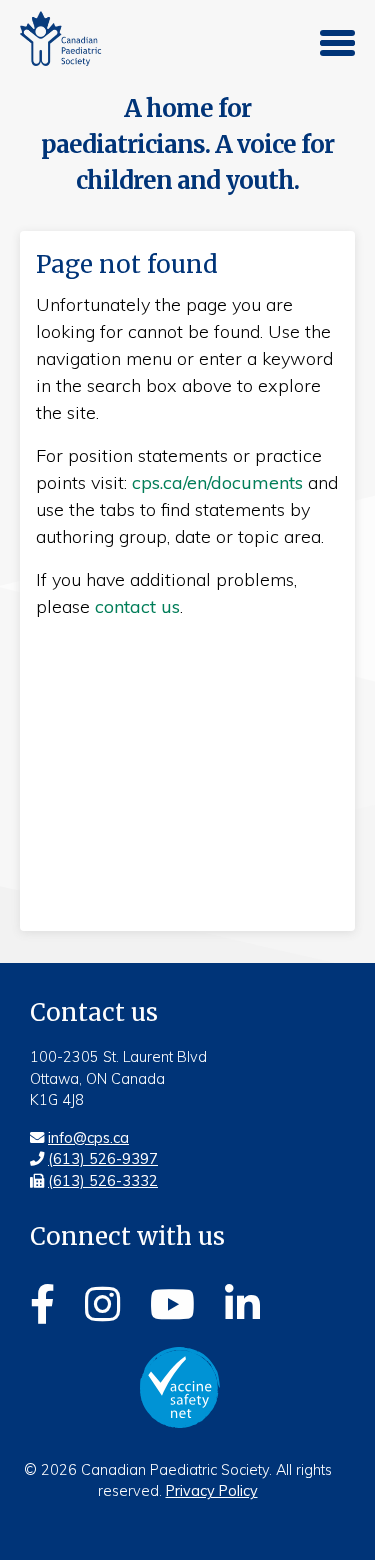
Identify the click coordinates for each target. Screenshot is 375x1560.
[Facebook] (42, 1301)
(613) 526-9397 (103, 1159)
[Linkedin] (242, 1301)
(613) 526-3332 (103, 1181)
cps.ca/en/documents (217, 482)
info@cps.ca (88, 1138)
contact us (137, 606)
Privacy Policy (212, 1491)
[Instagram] (102, 1301)
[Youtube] (172, 1301)
